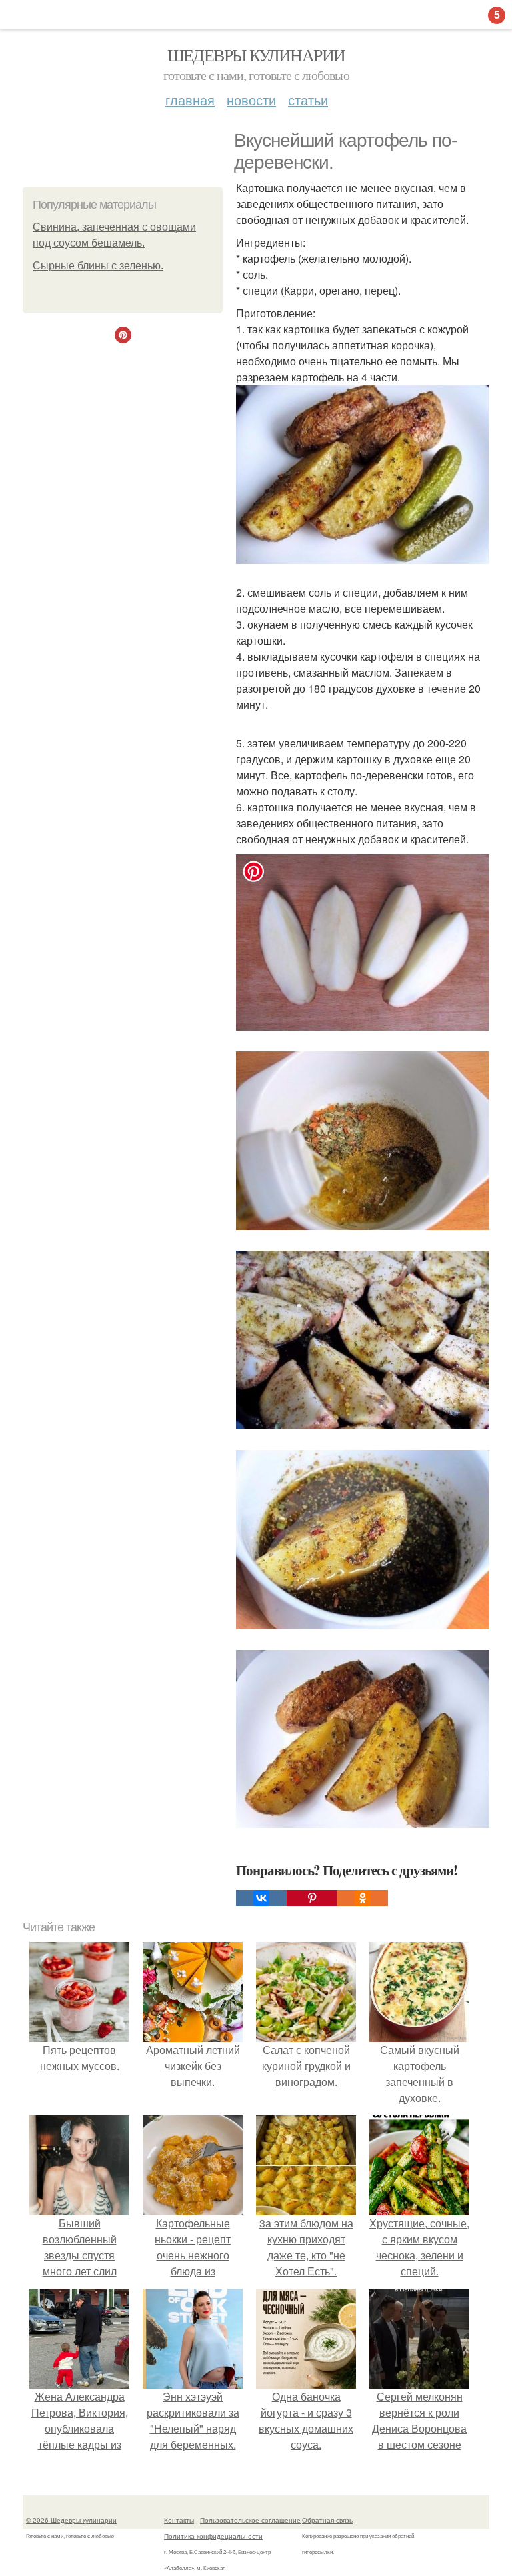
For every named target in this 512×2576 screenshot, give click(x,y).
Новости (251, 100)
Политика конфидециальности (213, 2536)
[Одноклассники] (363, 1898)
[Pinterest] (312, 1898)
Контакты (179, 2520)
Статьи (308, 100)
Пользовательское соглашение (250, 2520)
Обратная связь (327, 2520)
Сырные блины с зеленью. (98, 266)
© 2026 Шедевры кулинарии (71, 2520)
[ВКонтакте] (261, 1898)
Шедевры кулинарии (256, 55)
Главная (190, 100)
